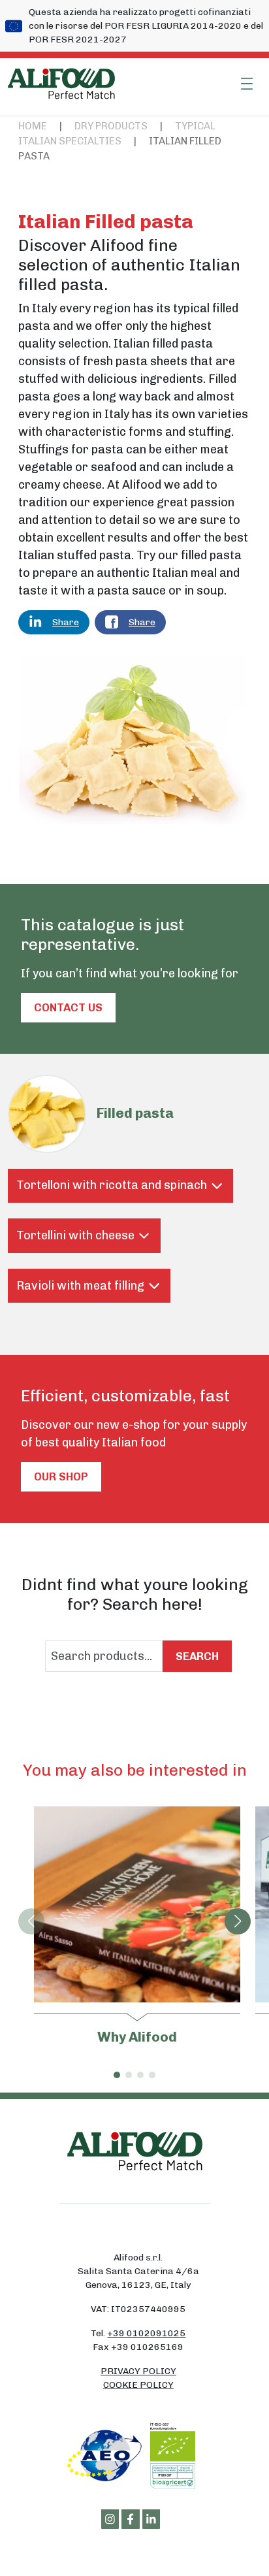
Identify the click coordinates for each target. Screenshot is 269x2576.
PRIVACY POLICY (138, 2371)
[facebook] (131, 2519)
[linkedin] (151, 2519)
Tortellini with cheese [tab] (75, 1235)
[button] (238, 1921)
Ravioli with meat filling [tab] (80, 1286)
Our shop (61, 1476)
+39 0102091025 (146, 2333)
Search (197, 1656)
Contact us (68, 1007)
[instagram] (110, 2519)
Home (33, 126)
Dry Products (111, 126)
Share (66, 622)
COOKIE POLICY (138, 2385)
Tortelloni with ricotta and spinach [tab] (112, 1185)
